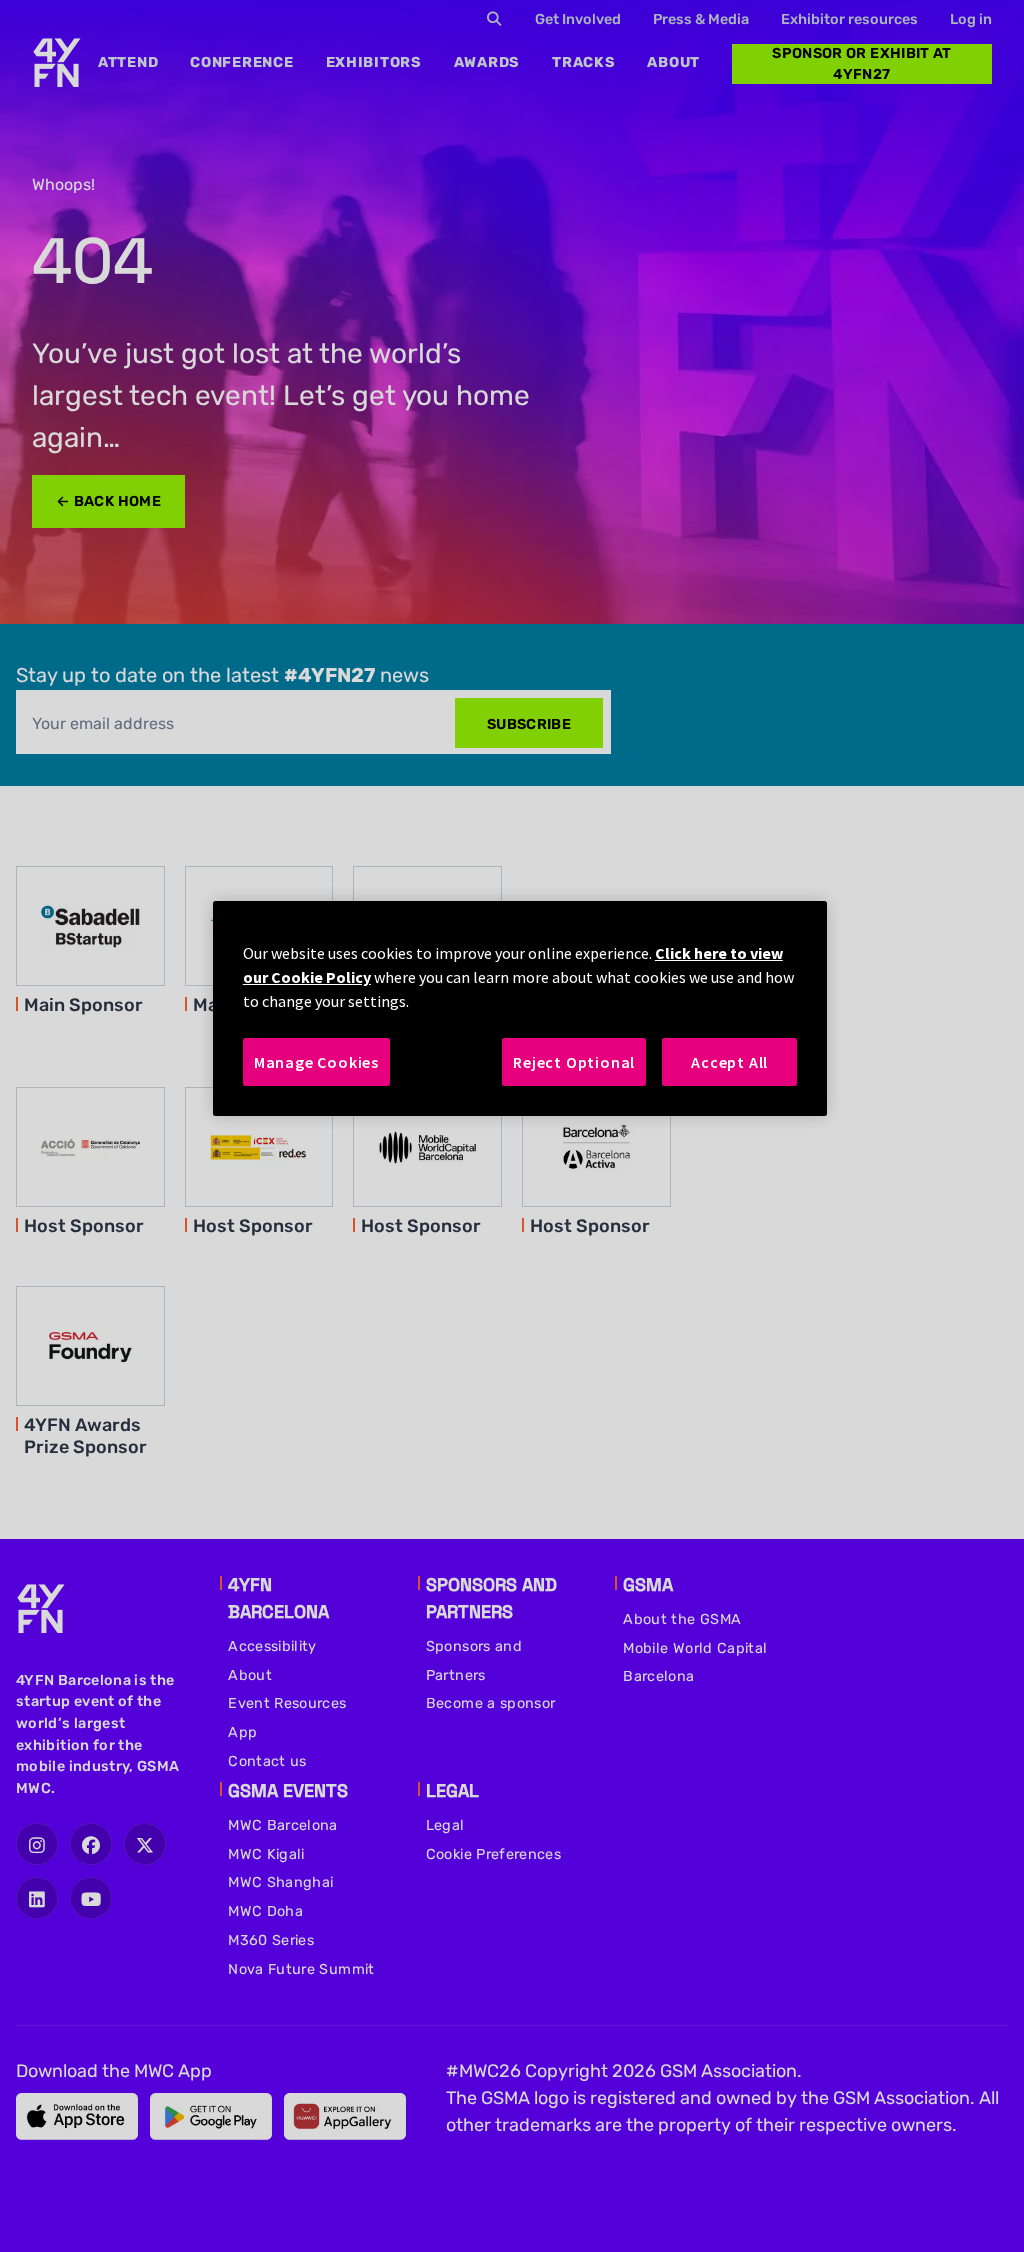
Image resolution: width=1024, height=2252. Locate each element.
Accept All (729, 1062)
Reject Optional (574, 1062)
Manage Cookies (316, 1062)
